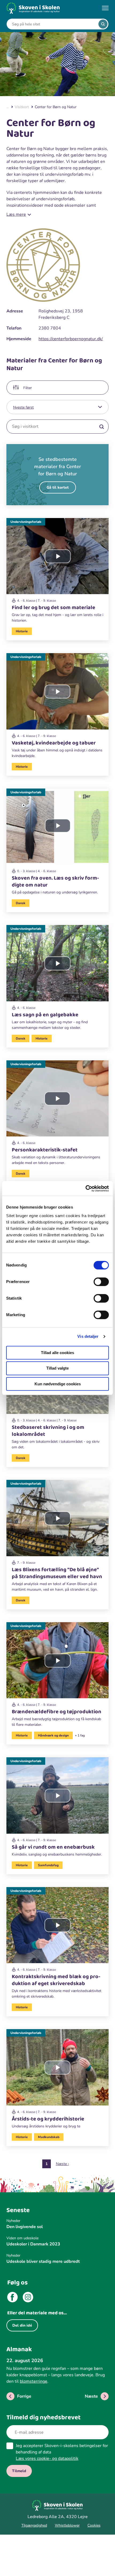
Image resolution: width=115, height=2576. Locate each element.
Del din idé (22, 2325)
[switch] (101, 1282)
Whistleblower (67, 2525)
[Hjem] (33, 8)
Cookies (94, 2525)
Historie (22, 631)
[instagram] (28, 2298)
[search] (103, 24)
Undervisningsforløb (26, 522)
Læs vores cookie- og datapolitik (47, 2459)
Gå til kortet (58, 487)
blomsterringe (34, 2381)
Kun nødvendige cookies (58, 1384)
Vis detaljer (88, 1336)
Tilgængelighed (34, 2525)
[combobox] (53, 24)
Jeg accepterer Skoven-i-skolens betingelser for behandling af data (62, 2452)
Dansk (21, 903)
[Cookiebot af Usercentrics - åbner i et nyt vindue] (85, 1189)
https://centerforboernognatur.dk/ (71, 339)
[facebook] (12, 2298)
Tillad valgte (57, 1368)
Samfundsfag (48, 1865)
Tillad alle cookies (57, 1353)
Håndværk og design (53, 1735)
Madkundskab (49, 2137)
